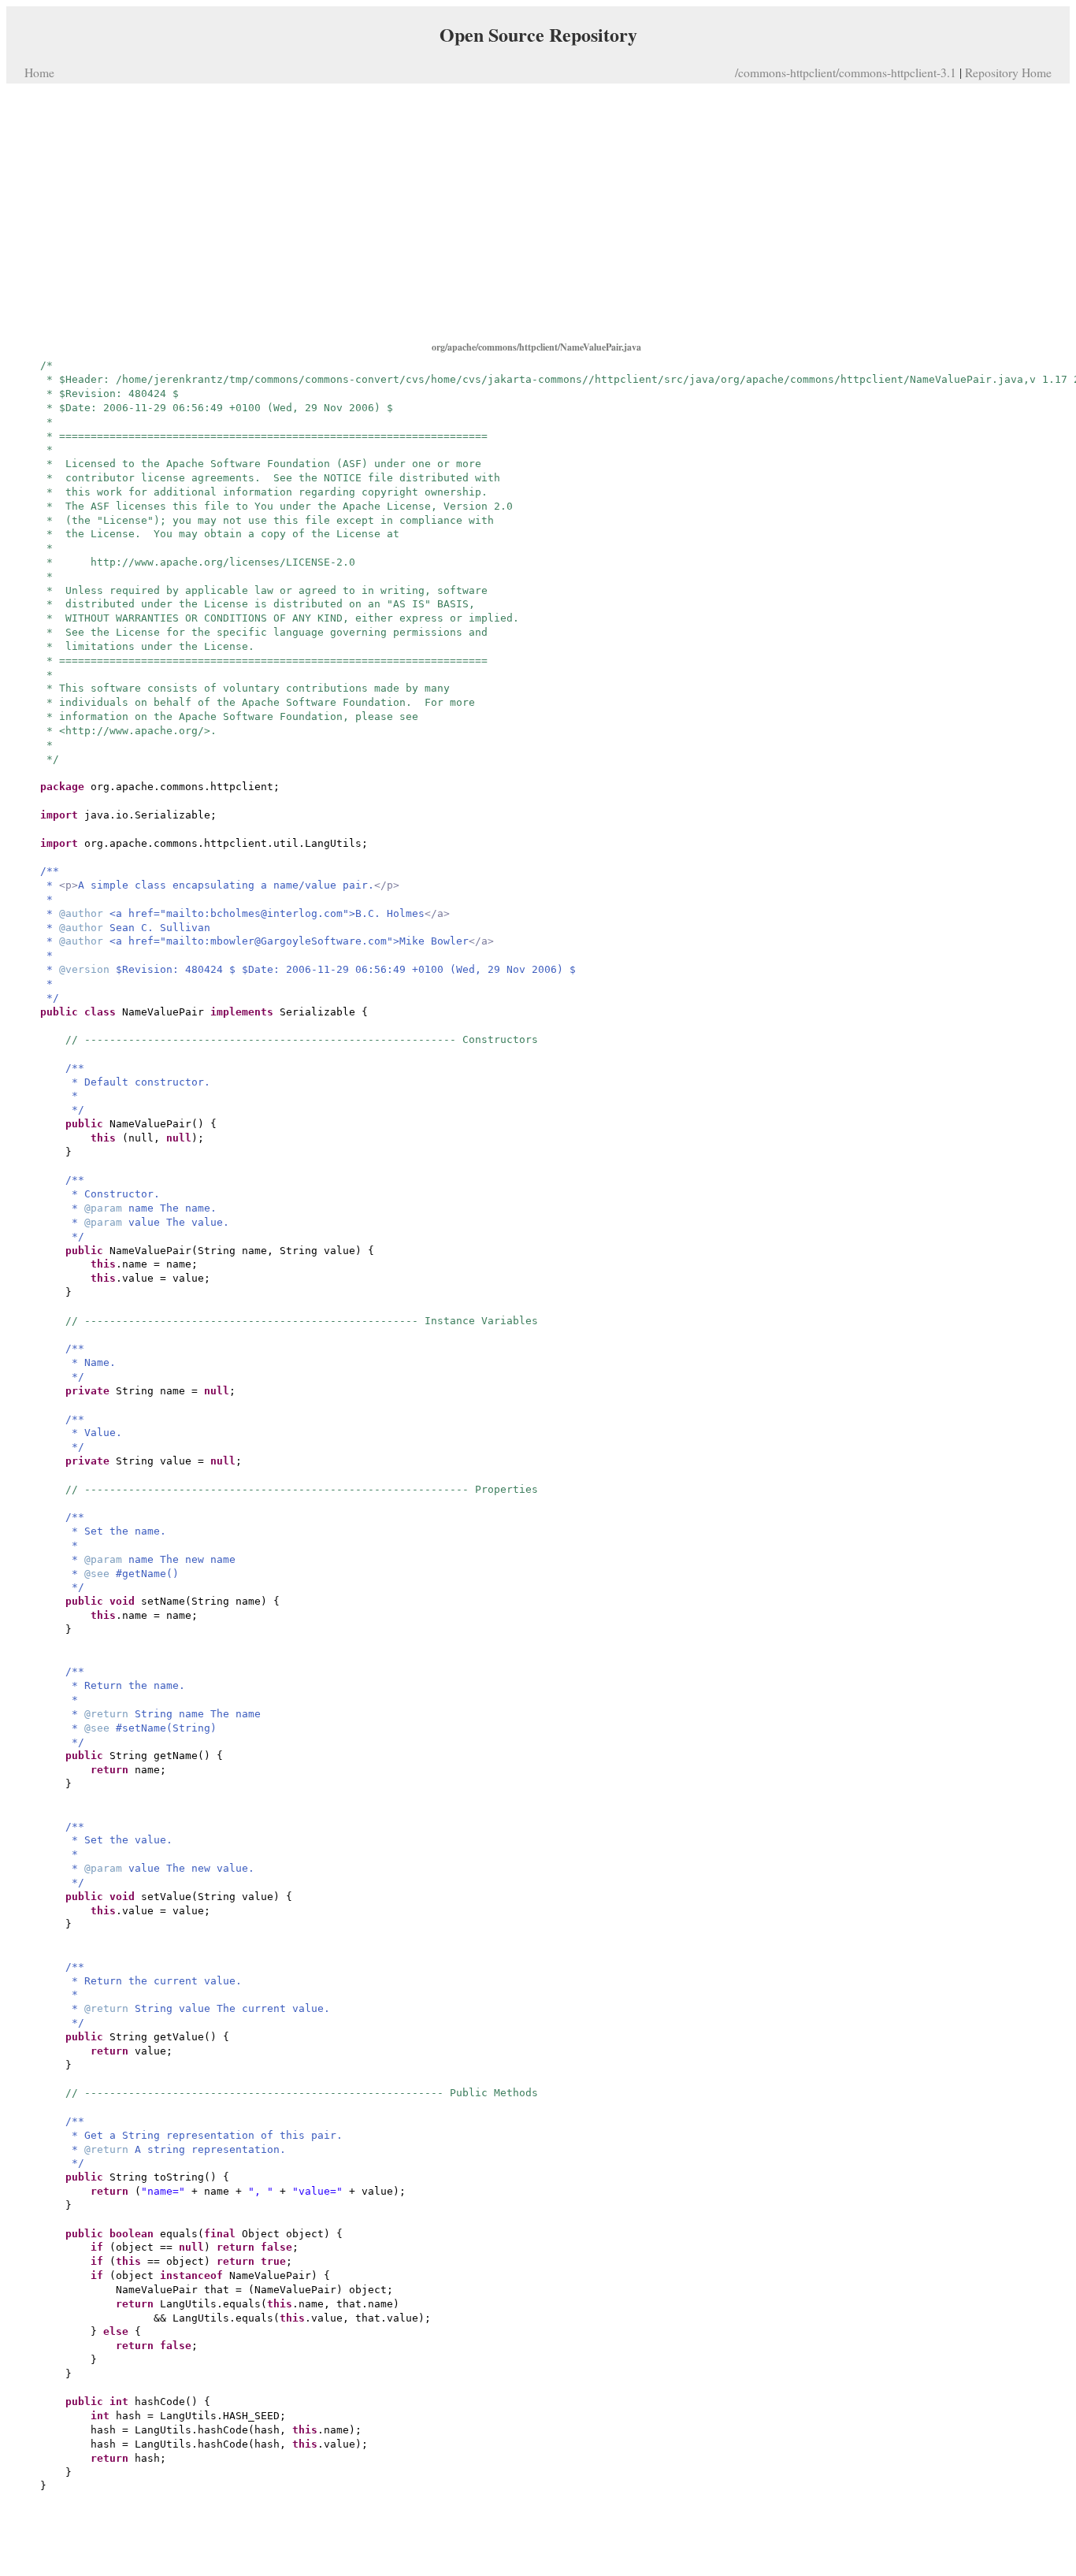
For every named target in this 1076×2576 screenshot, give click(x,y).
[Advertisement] (538, 211)
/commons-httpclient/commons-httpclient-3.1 (846, 72)
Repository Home (1008, 72)
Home (39, 72)
